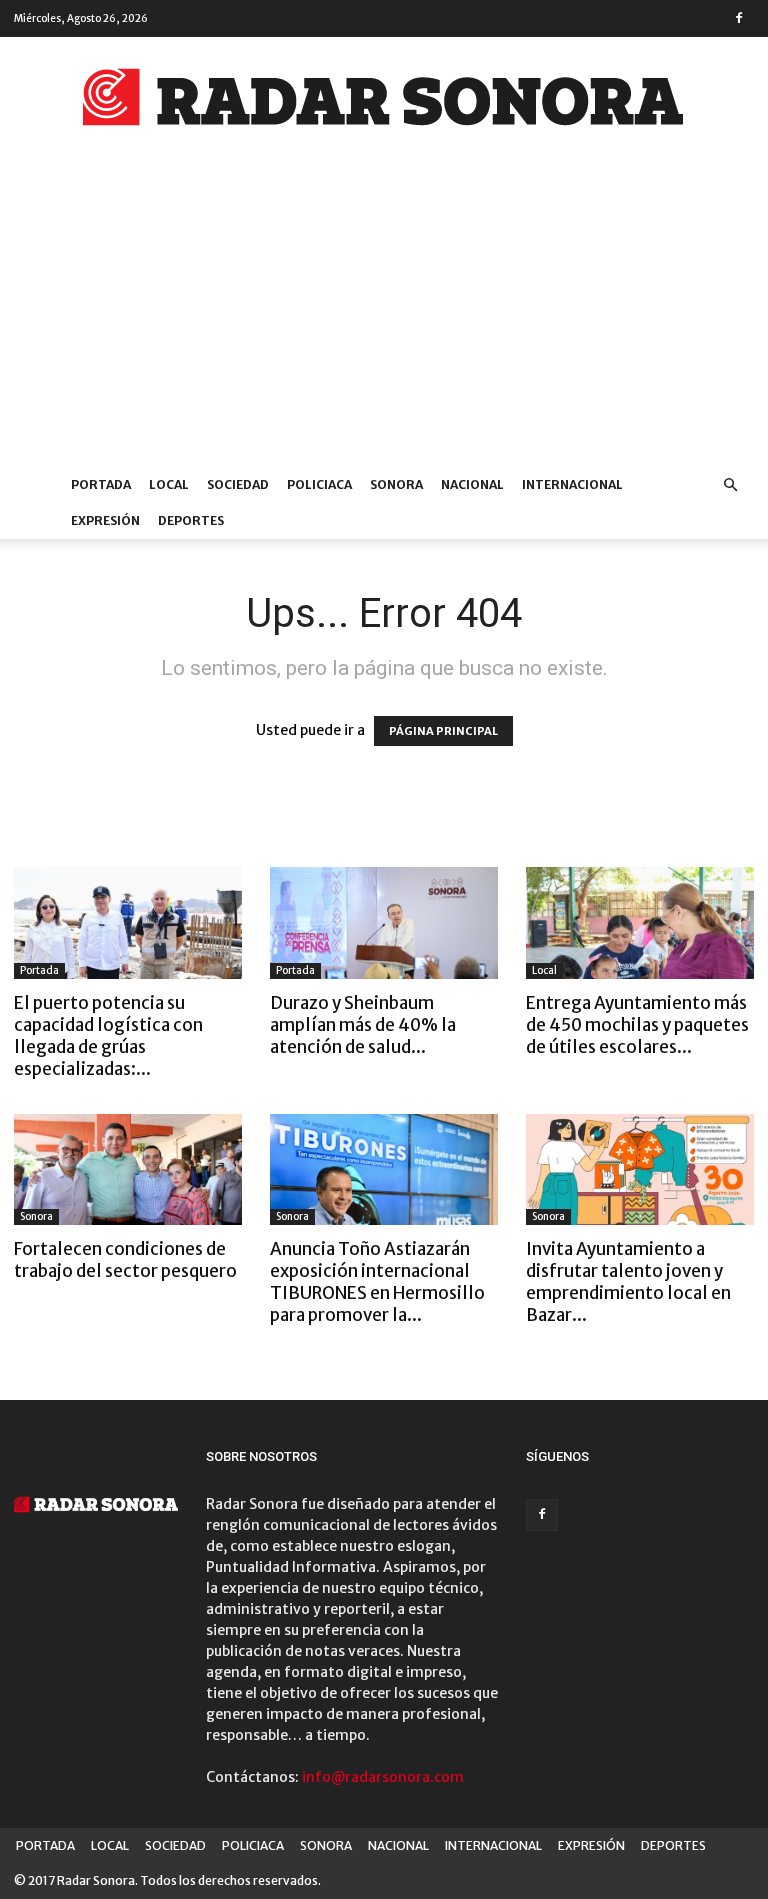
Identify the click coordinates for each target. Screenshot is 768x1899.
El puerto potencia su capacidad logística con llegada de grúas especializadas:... (108, 1036)
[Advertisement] (384, 317)
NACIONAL (472, 484)
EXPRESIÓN (105, 520)
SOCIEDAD (238, 484)
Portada (39, 970)
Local (544, 970)
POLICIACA (319, 484)
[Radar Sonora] (384, 103)
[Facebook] (739, 18)
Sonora (36, 1216)
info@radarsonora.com (383, 1777)
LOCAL (169, 484)
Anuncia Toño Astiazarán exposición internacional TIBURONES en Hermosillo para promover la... (377, 1282)
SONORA (396, 484)
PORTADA (101, 484)
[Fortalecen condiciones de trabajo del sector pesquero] (128, 1170)
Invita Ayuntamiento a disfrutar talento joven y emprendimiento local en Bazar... (628, 1282)
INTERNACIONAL (572, 484)
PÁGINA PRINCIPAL (443, 731)
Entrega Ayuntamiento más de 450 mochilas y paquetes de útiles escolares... (637, 1025)
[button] (730, 485)
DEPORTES (191, 520)
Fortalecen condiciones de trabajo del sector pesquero (125, 1260)
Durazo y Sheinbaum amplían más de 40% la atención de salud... (363, 1025)
